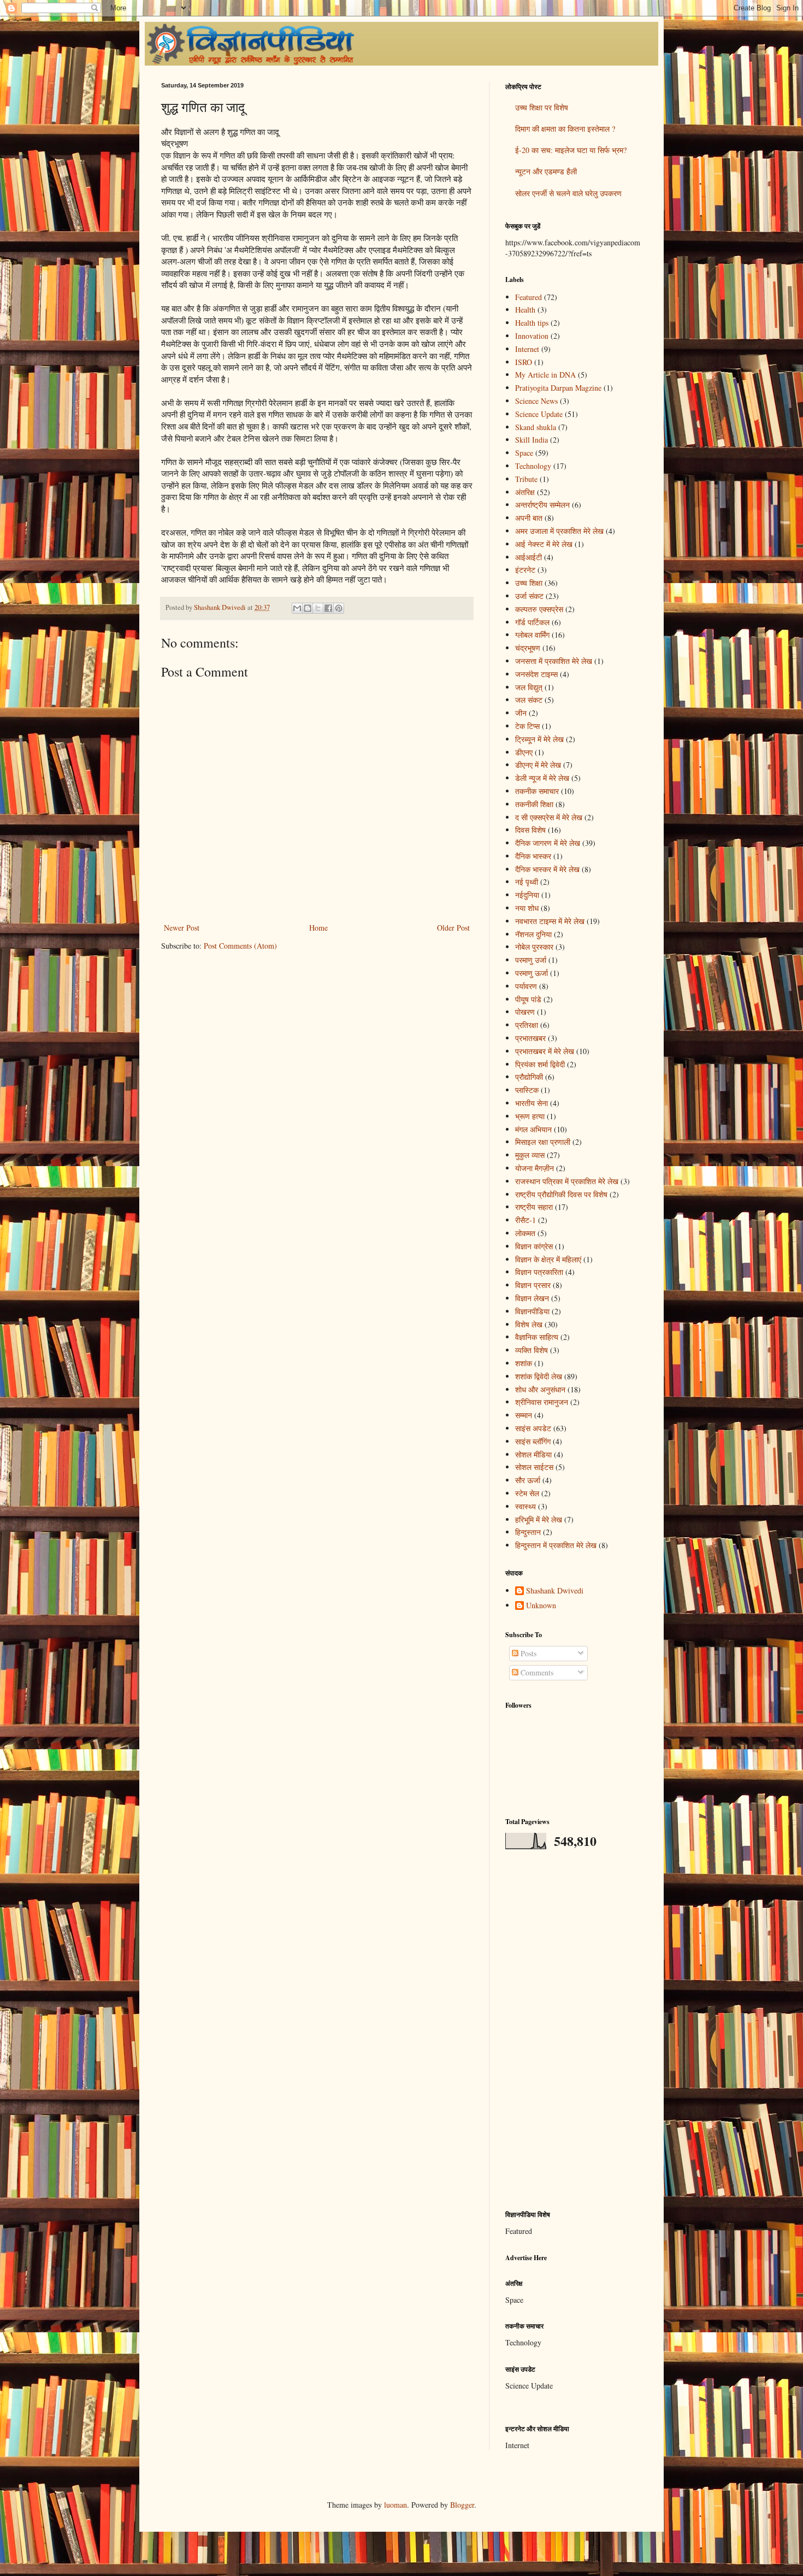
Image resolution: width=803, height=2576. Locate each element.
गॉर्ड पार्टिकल (532, 622)
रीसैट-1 (526, 1220)
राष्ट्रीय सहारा (534, 1207)
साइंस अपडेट (533, 1428)
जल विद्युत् (529, 687)
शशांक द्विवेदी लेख (539, 1376)
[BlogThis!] (308, 608)
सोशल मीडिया (533, 1454)
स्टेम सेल (527, 1493)
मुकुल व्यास (530, 1155)
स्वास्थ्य (526, 1506)
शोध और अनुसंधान (540, 1389)
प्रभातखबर (530, 1038)
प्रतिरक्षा (527, 1025)
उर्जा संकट (529, 596)
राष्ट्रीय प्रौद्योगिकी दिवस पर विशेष (561, 1194)
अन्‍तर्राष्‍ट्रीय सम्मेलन (542, 505)
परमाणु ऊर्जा (532, 973)
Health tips (532, 323)
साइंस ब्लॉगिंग (533, 1441)
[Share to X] (318, 608)
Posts (527, 1653)
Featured (529, 297)
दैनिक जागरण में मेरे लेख (548, 843)
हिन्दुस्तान (528, 1532)
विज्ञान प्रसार (533, 1285)
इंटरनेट (525, 570)
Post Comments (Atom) (240, 946)
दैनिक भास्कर (533, 856)
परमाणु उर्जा (531, 960)
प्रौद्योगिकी (529, 1077)
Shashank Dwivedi (555, 1591)
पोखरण (525, 1012)
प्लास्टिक (527, 1090)
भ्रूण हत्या (530, 1116)
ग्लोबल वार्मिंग (532, 635)
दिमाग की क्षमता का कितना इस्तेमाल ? (565, 129)
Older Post (453, 928)
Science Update (539, 414)
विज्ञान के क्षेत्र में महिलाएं (548, 1259)
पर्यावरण (526, 986)
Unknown (541, 1606)
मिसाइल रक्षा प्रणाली (543, 1142)
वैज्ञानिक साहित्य (537, 1337)
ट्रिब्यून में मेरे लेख (539, 739)
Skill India (532, 440)
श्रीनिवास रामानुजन (542, 1402)
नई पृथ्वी (527, 882)
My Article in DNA (545, 375)
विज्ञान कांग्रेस (534, 1246)
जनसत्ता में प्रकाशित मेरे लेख (554, 661)
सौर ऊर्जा (528, 1480)
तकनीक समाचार (537, 791)
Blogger (462, 2505)
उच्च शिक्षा (529, 583)
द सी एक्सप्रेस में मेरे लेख (549, 817)
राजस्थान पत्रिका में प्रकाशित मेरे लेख (567, 1181)
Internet (527, 349)
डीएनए (524, 752)
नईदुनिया (527, 895)
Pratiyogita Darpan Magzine (558, 388)
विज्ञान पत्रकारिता (539, 1272)
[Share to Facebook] (328, 608)
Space (524, 453)
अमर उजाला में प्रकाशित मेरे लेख (559, 531)
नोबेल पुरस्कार (534, 947)
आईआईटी (529, 557)
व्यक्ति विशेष (532, 1350)
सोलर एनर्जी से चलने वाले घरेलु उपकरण (568, 193)
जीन (521, 713)
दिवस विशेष (530, 830)
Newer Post (182, 928)
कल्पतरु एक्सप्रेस (539, 609)
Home (318, 928)
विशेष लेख (529, 1324)
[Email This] (297, 608)
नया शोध (527, 908)
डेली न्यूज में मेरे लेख (542, 778)
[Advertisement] (574, 2030)
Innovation (532, 336)
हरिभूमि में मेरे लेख (539, 1519)
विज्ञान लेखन (532, 1298)
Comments (536, 1672)
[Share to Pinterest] (339, 608)
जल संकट (529, 700)
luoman (395, 2505)
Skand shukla (536, 427)
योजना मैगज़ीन (535, 1168)
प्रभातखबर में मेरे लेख (545, 1051)
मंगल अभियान (533, 1129)
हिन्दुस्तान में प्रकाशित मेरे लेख (556, 1545)
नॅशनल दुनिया (533, 934)
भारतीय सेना (532, 1103)
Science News (536, 401)
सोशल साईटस (534, 1467)
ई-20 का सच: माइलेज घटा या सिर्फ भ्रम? (571, 150)
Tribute (526, 479)
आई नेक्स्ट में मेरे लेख (544, 544)
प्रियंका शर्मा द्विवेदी (540, 1064)
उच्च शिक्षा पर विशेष (542, 107)
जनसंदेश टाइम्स (536, 674)
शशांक (524, 1363)
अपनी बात (529, 518)
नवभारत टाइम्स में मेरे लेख (550, 921)
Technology (533, 466)
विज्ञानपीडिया (532, 1311)
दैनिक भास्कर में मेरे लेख (547, 869)
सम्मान (524, 1415)
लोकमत (525, 1233)
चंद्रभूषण (528, 648)
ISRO (524, 362)
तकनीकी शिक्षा (534, 804)
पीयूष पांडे (528, 999)
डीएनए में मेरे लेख (538, 765)
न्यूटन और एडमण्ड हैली (546, 171)
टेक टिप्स (527, 726)
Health (525, 310)
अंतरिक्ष (525, 492)
